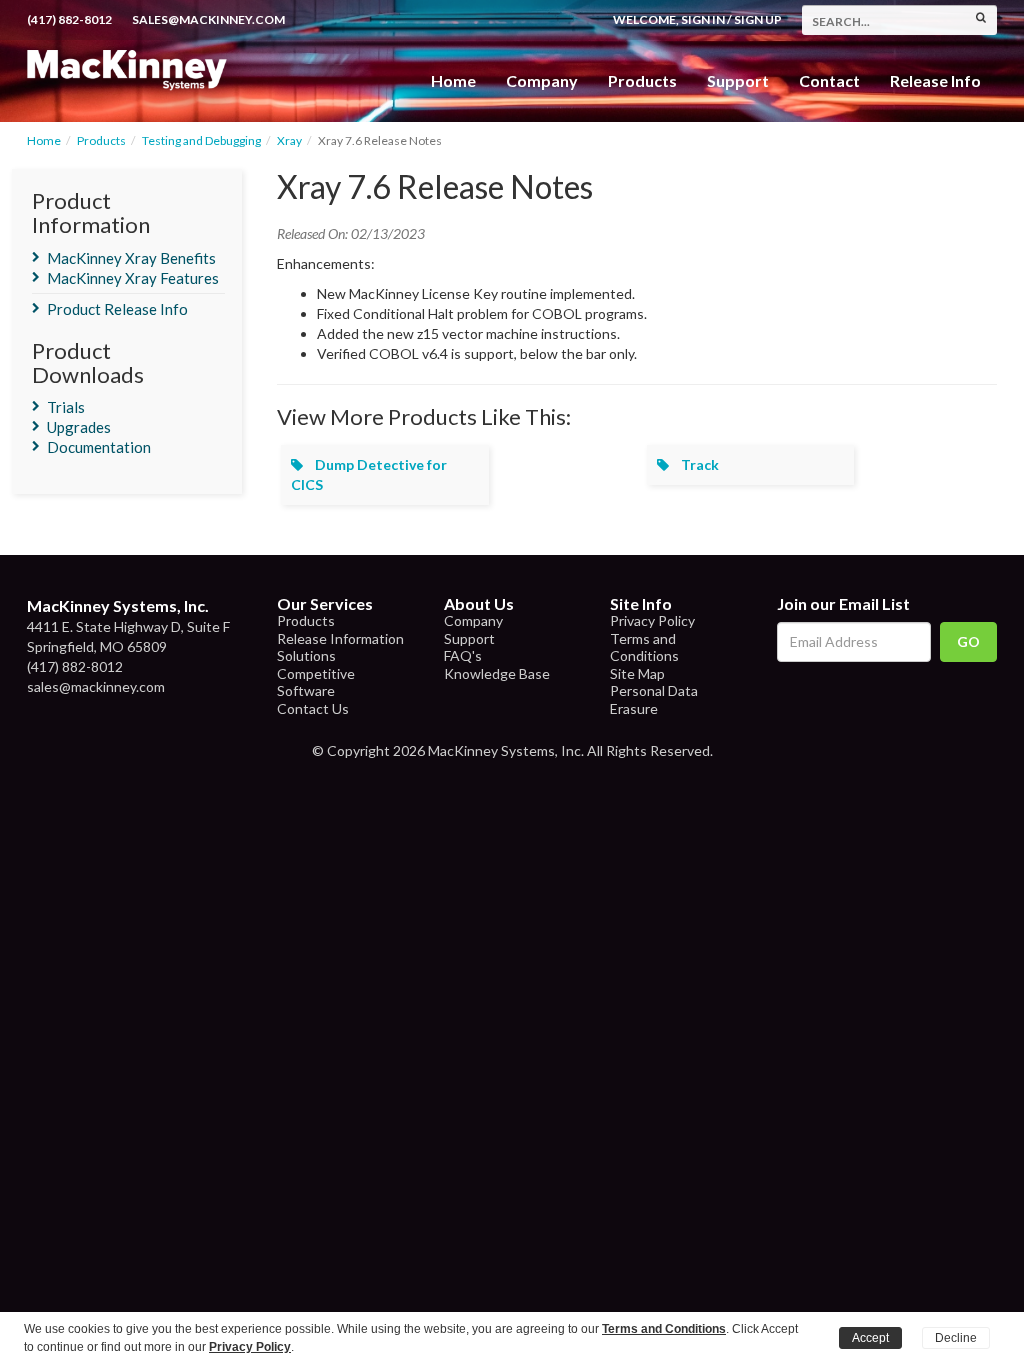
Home (453, 80)
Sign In (703, 19)
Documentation (99, 447)
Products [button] (642, 80)
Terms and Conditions (644, 647)
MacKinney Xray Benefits (131, 258)
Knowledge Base (497, 673)
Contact (829, 80)
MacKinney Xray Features (133, 278)
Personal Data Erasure (654, 699)
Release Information (340, 638)
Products (101, 140)
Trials (66, 407)
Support (738, 80)
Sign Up (758, 19)
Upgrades (79, 427)
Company (542, 80)
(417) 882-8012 (69, 19)
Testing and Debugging (201, 140)
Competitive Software (316, 682)
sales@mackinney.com (208, 19)
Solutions (306, 655)
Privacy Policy (652, 620)
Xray (289, 140)
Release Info (935, 80)
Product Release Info (117, 309)
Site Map (637, 673)
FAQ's (463, 655)
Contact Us (313, 708)
